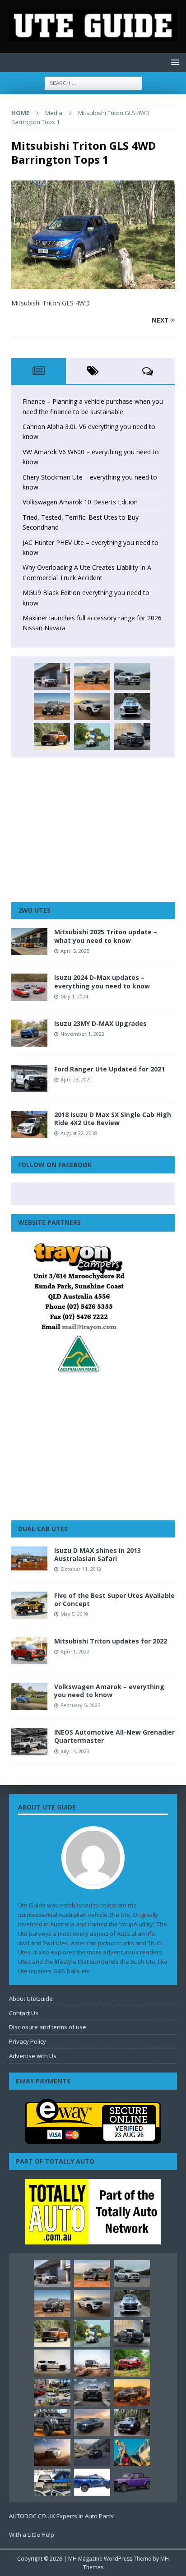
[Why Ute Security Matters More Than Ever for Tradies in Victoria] (132, 2452)
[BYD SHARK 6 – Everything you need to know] (132, 2423)
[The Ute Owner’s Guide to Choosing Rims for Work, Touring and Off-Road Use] (92, 2363)
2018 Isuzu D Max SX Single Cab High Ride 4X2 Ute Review (113, 1119)
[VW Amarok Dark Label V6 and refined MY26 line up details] (92, 2452)
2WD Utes (34, 910)
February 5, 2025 (80, 1705)
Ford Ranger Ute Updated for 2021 (109, 1069)
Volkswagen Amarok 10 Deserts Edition (80, 502)
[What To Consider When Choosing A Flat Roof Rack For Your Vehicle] (52, 2482)
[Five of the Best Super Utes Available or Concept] (29, 1605)
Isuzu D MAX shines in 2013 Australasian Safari (98, 1554)
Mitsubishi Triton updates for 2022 (111, 1641)
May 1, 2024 (74, 996)
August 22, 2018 (79, 1133)
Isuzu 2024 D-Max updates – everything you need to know (102, 981)
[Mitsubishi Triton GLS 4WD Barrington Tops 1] (93, 284)
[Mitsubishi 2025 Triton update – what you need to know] (29, 942)
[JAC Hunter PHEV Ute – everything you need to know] (52, 737)
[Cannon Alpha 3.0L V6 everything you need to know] (92, 677)
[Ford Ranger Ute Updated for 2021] (29, 1079)
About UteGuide (31, 1999)
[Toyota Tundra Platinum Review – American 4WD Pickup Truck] (92, 2423)
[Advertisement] (93, 830)
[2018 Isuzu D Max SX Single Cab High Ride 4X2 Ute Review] (29, 1124)
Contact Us (24, 2013)
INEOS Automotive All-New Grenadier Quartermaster (114, 1736)
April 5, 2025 (75, 951)
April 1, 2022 (75, 1651)
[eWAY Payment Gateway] (93, 2139)
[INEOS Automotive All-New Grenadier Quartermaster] (29, 1742)
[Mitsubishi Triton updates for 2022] (29, 1651)
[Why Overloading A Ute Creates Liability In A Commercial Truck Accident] (92, 737)
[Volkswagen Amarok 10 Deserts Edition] (92, 706)
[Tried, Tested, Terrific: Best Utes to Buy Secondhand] (132, 706)
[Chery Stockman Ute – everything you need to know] (52, 706)
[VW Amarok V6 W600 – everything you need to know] (132, 677)
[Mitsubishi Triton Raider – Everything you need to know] (52, 2452)
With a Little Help (32, 2534)
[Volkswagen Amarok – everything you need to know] (29, 1696)
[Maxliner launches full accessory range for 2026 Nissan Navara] (52, 2363)
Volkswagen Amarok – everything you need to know (109, 1691)
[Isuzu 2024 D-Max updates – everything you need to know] (29, 987)
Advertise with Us (33, 2056)
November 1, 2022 (82, 1034)
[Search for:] (93, 82)
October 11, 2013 (81, 1569)
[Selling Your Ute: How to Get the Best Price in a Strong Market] (52, 2393)
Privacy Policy (28, 2041)
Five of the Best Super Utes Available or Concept (114, 1600)
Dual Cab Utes (43, 1529)
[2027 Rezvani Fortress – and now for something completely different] (92, 2393)
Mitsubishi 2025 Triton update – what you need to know (106, 936)
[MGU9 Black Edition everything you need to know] (132, 737)
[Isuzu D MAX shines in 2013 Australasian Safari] (29, 1558)
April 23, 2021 (76, 1079)
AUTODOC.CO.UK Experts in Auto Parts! (62, 2516)
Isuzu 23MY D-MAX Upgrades (100, 1023)
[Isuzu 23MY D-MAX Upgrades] (29, 1033)
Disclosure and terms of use (48, 2027)
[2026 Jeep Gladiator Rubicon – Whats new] (132, 2482)
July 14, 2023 (75, 1751)
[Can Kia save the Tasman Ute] (52, 2423)
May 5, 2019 (74, 1614)
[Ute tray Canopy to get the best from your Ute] (92, 2482)
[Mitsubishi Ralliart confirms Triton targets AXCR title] (132, 2363)
